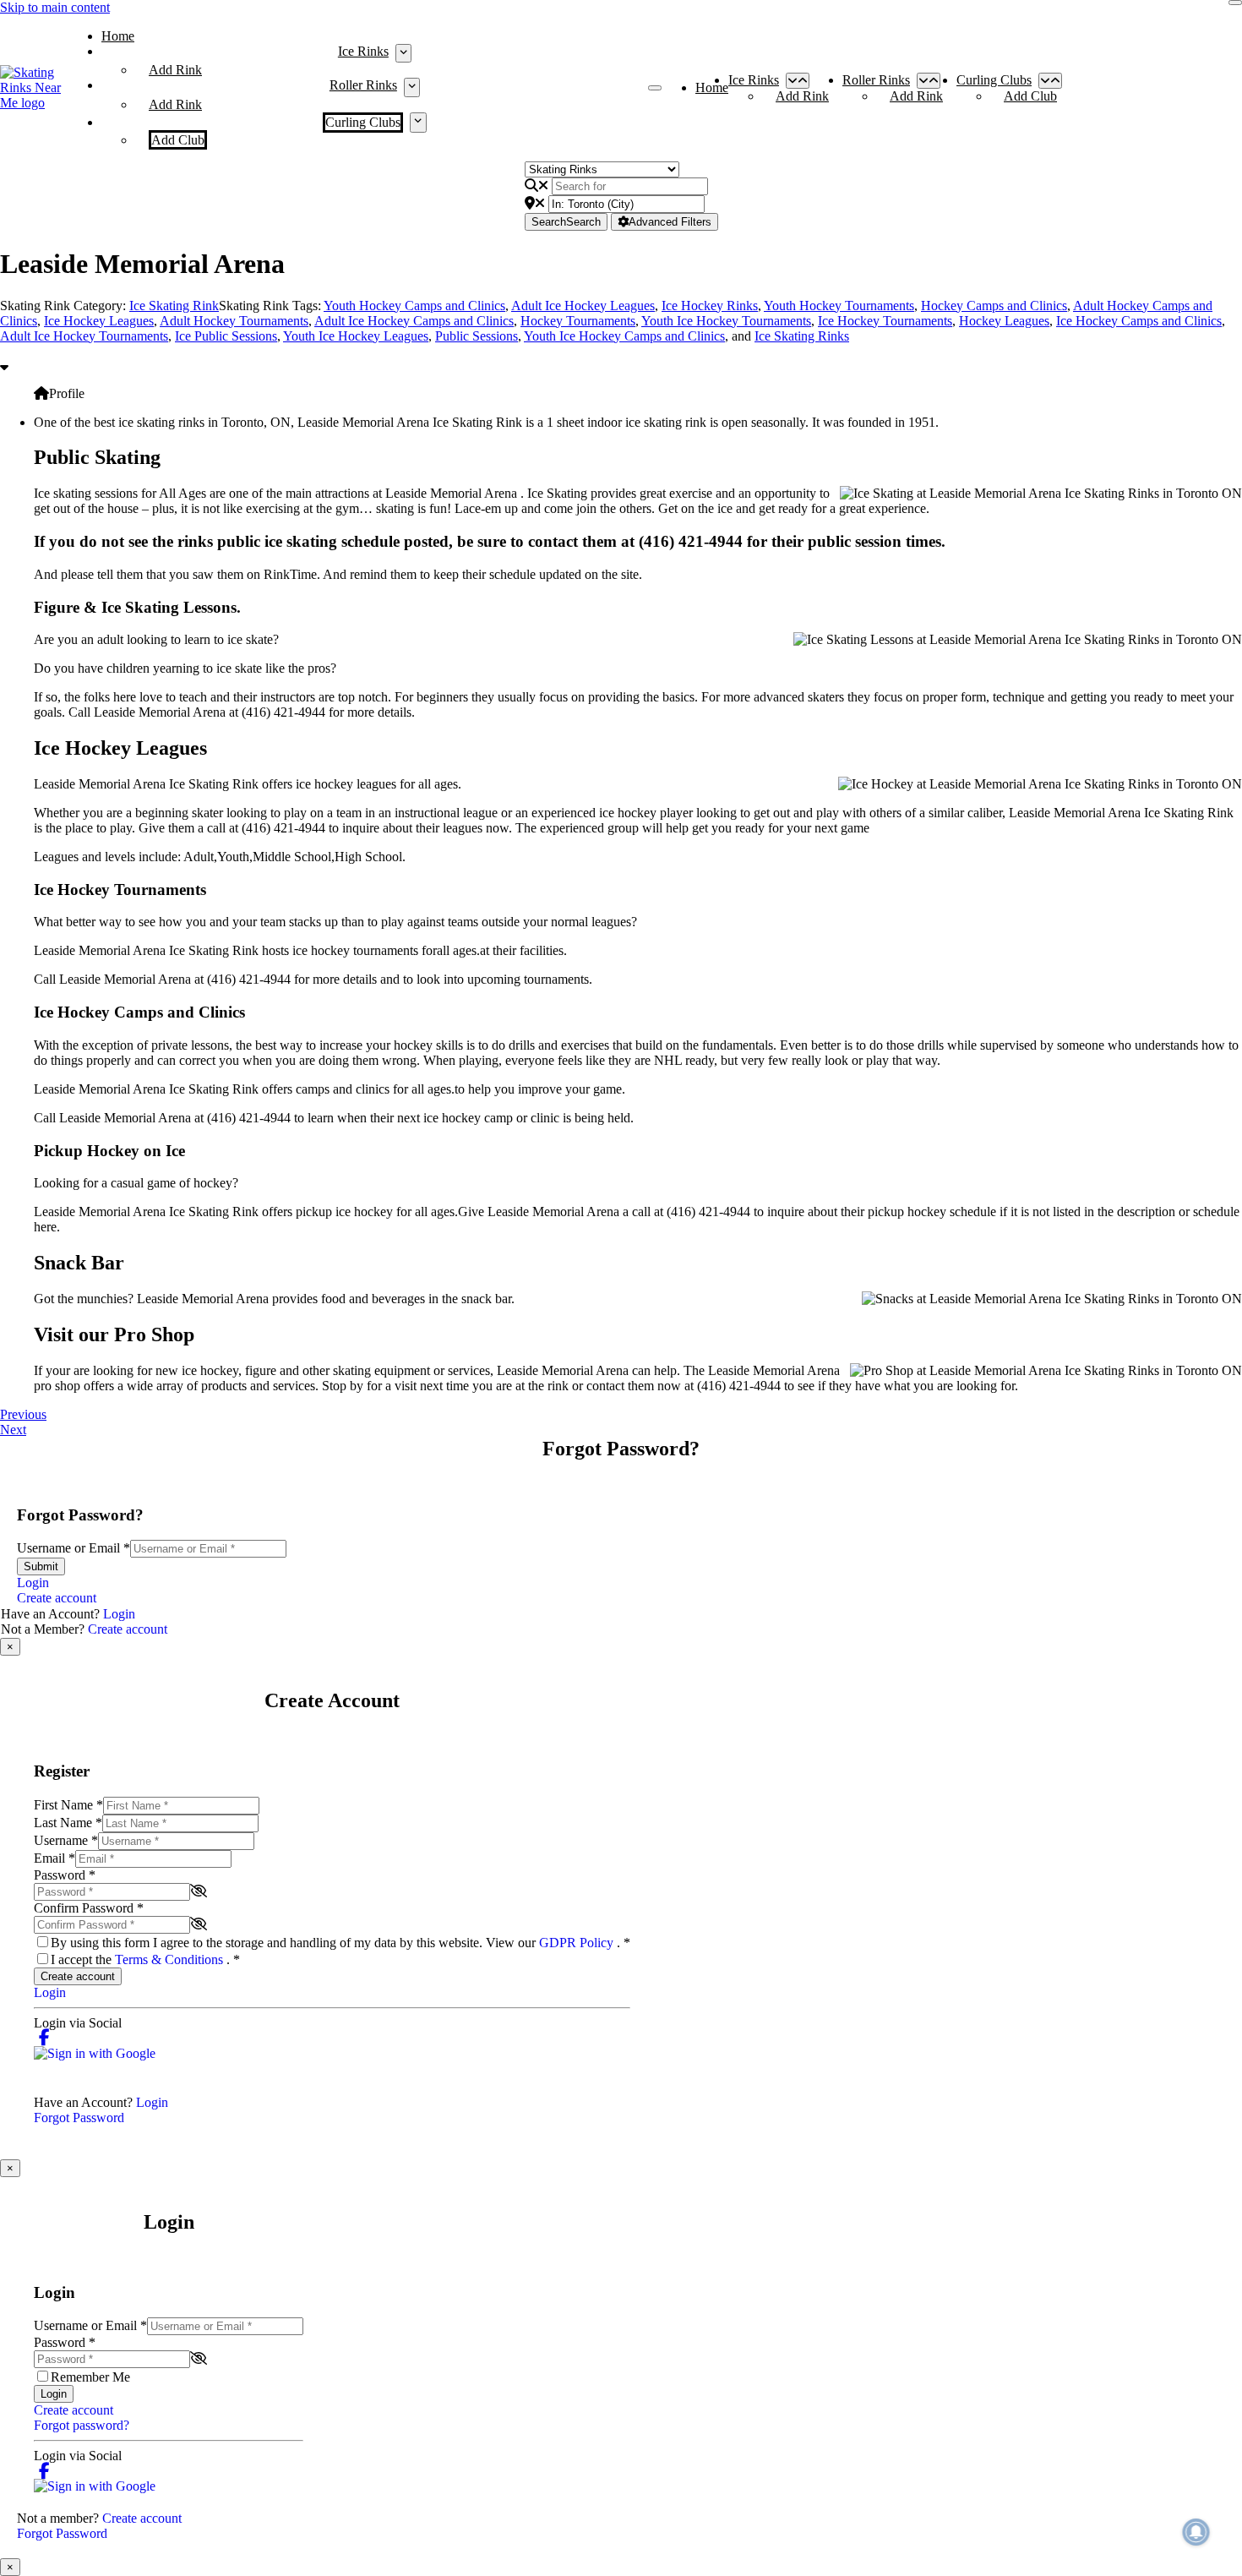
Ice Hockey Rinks (710, 306)
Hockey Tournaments (578, 321)
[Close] (1235, 3)
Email (54, 1858)
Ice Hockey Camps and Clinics (1139, 321)
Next (13, 1430)
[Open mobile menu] (655, 88)
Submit (41, 1566)
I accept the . (145, 1959)
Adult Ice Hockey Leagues (583, 306)
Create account (57, 1598)
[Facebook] (44, 2038)
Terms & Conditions (171, 1959)
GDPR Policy (578, 1943)
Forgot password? (82, 2425)
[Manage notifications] (1196, 2532)
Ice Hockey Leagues (99, 321)
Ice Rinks (363, 51)
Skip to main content (55, 7)
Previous (23, 1414)
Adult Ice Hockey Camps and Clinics (414, 321)
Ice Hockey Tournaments (885, 321)
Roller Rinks (363, 85)
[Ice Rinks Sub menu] (403, 53)
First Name (68, 1805)
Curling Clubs (363, 122)
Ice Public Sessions (226, 336)
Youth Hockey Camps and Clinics (414, 306)
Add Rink (175, 70)
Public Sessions (477, 336)
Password (65, 1875)
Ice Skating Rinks (802, 336)
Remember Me (90, 2377)
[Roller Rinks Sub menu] (412, 87)
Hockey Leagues (1004, 321)
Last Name (68, 1823)
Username (66, 1840)
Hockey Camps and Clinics (994, 306)
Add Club (178, 140)
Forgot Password (79, 2118)
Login (33, 1583)
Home (118, 36)
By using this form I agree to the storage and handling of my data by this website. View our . (340, 1943)
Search (566, 222)
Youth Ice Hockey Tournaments (726, 321)
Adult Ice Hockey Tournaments (84, 336)
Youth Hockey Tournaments (839, 306)
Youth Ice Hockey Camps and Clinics (624, 336)
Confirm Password (89, 1908)
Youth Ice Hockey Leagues (356, 336)
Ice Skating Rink (174, 306)
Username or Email (74, 1548)
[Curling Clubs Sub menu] (418, 123)
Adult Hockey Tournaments (234, 321)
